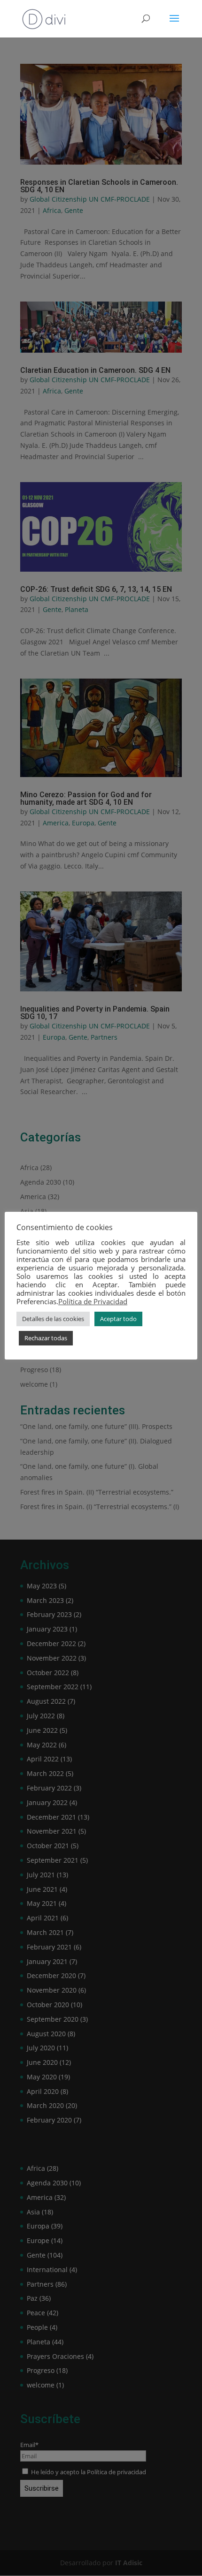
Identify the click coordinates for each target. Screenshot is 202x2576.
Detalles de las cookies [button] (53, 1319)
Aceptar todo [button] (118, 1319)
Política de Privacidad (93, 1301)
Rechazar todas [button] (46, 1338)
